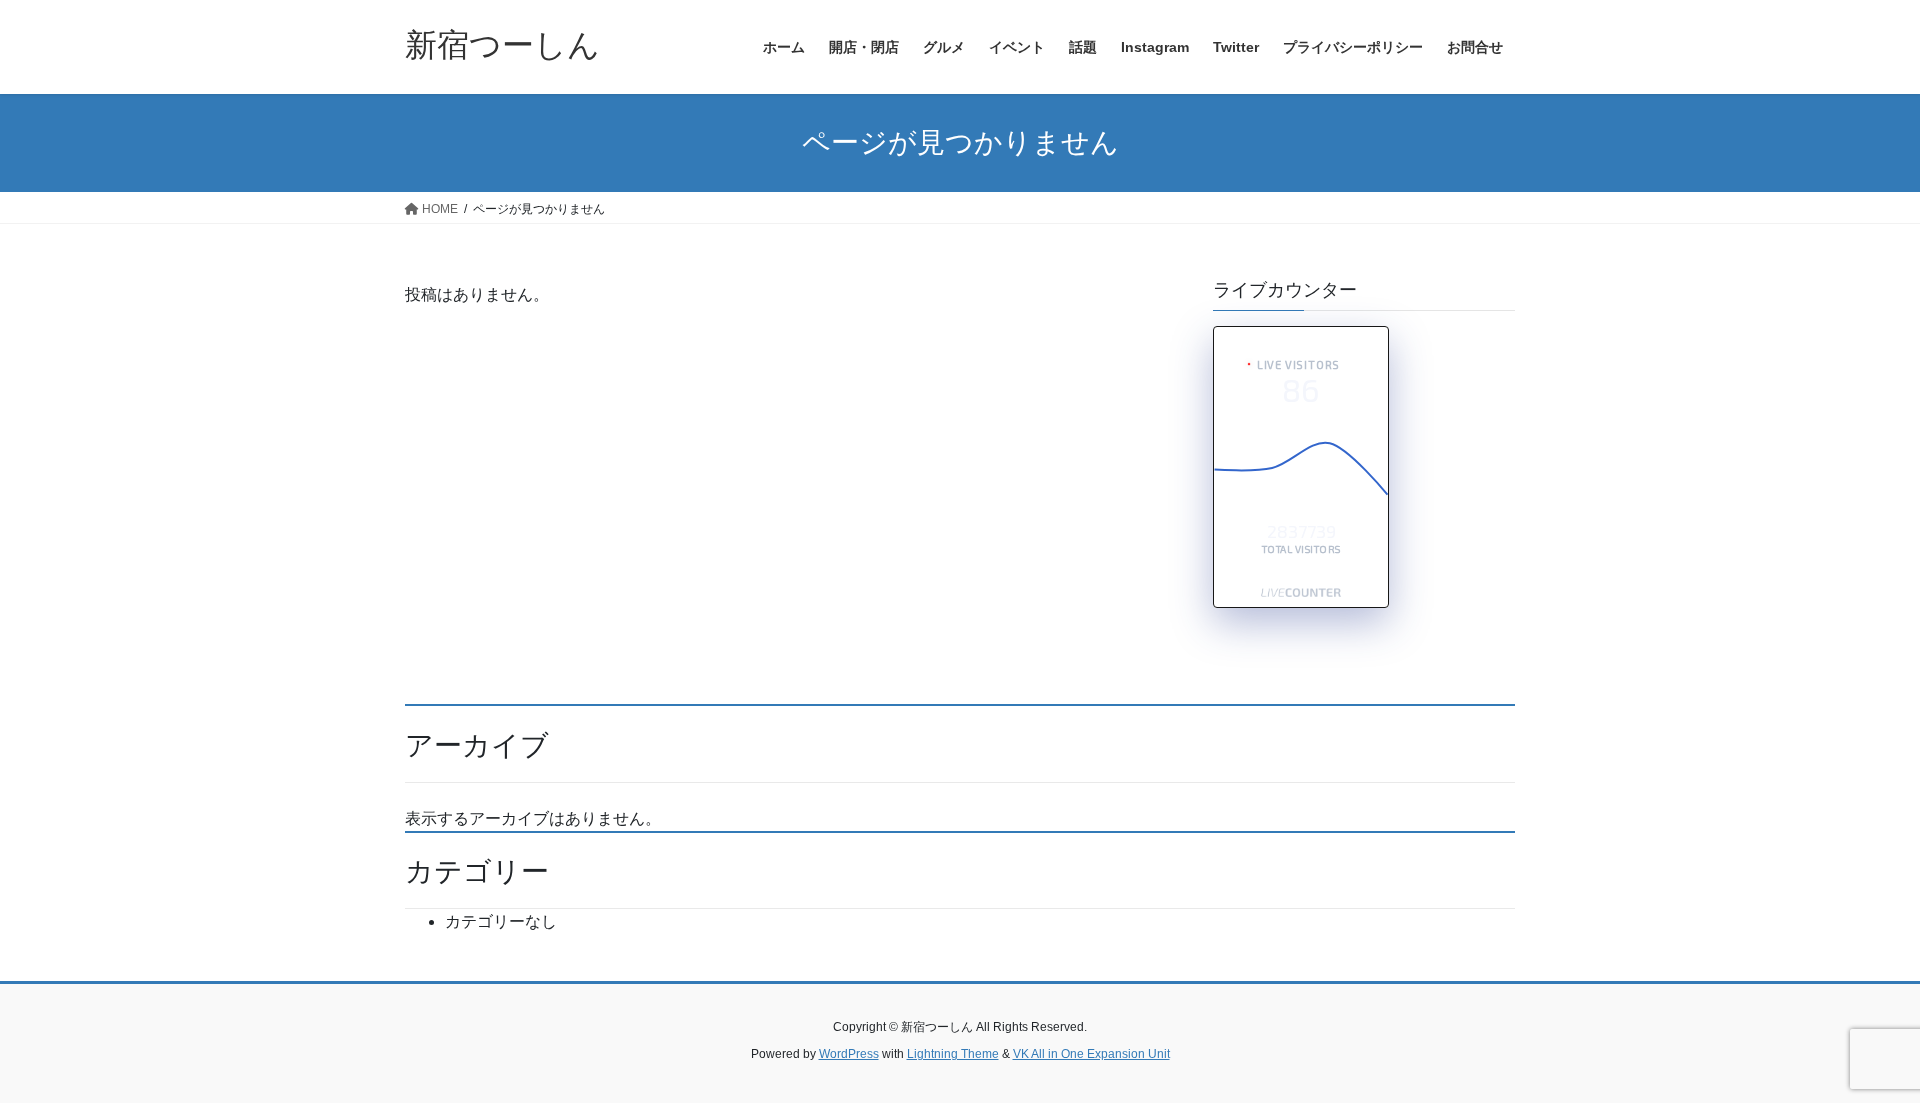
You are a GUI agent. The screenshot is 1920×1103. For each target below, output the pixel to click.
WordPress (849, 1054)
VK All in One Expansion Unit (1091, 1054)
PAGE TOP (1858, 1052)
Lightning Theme (953, 1054)
